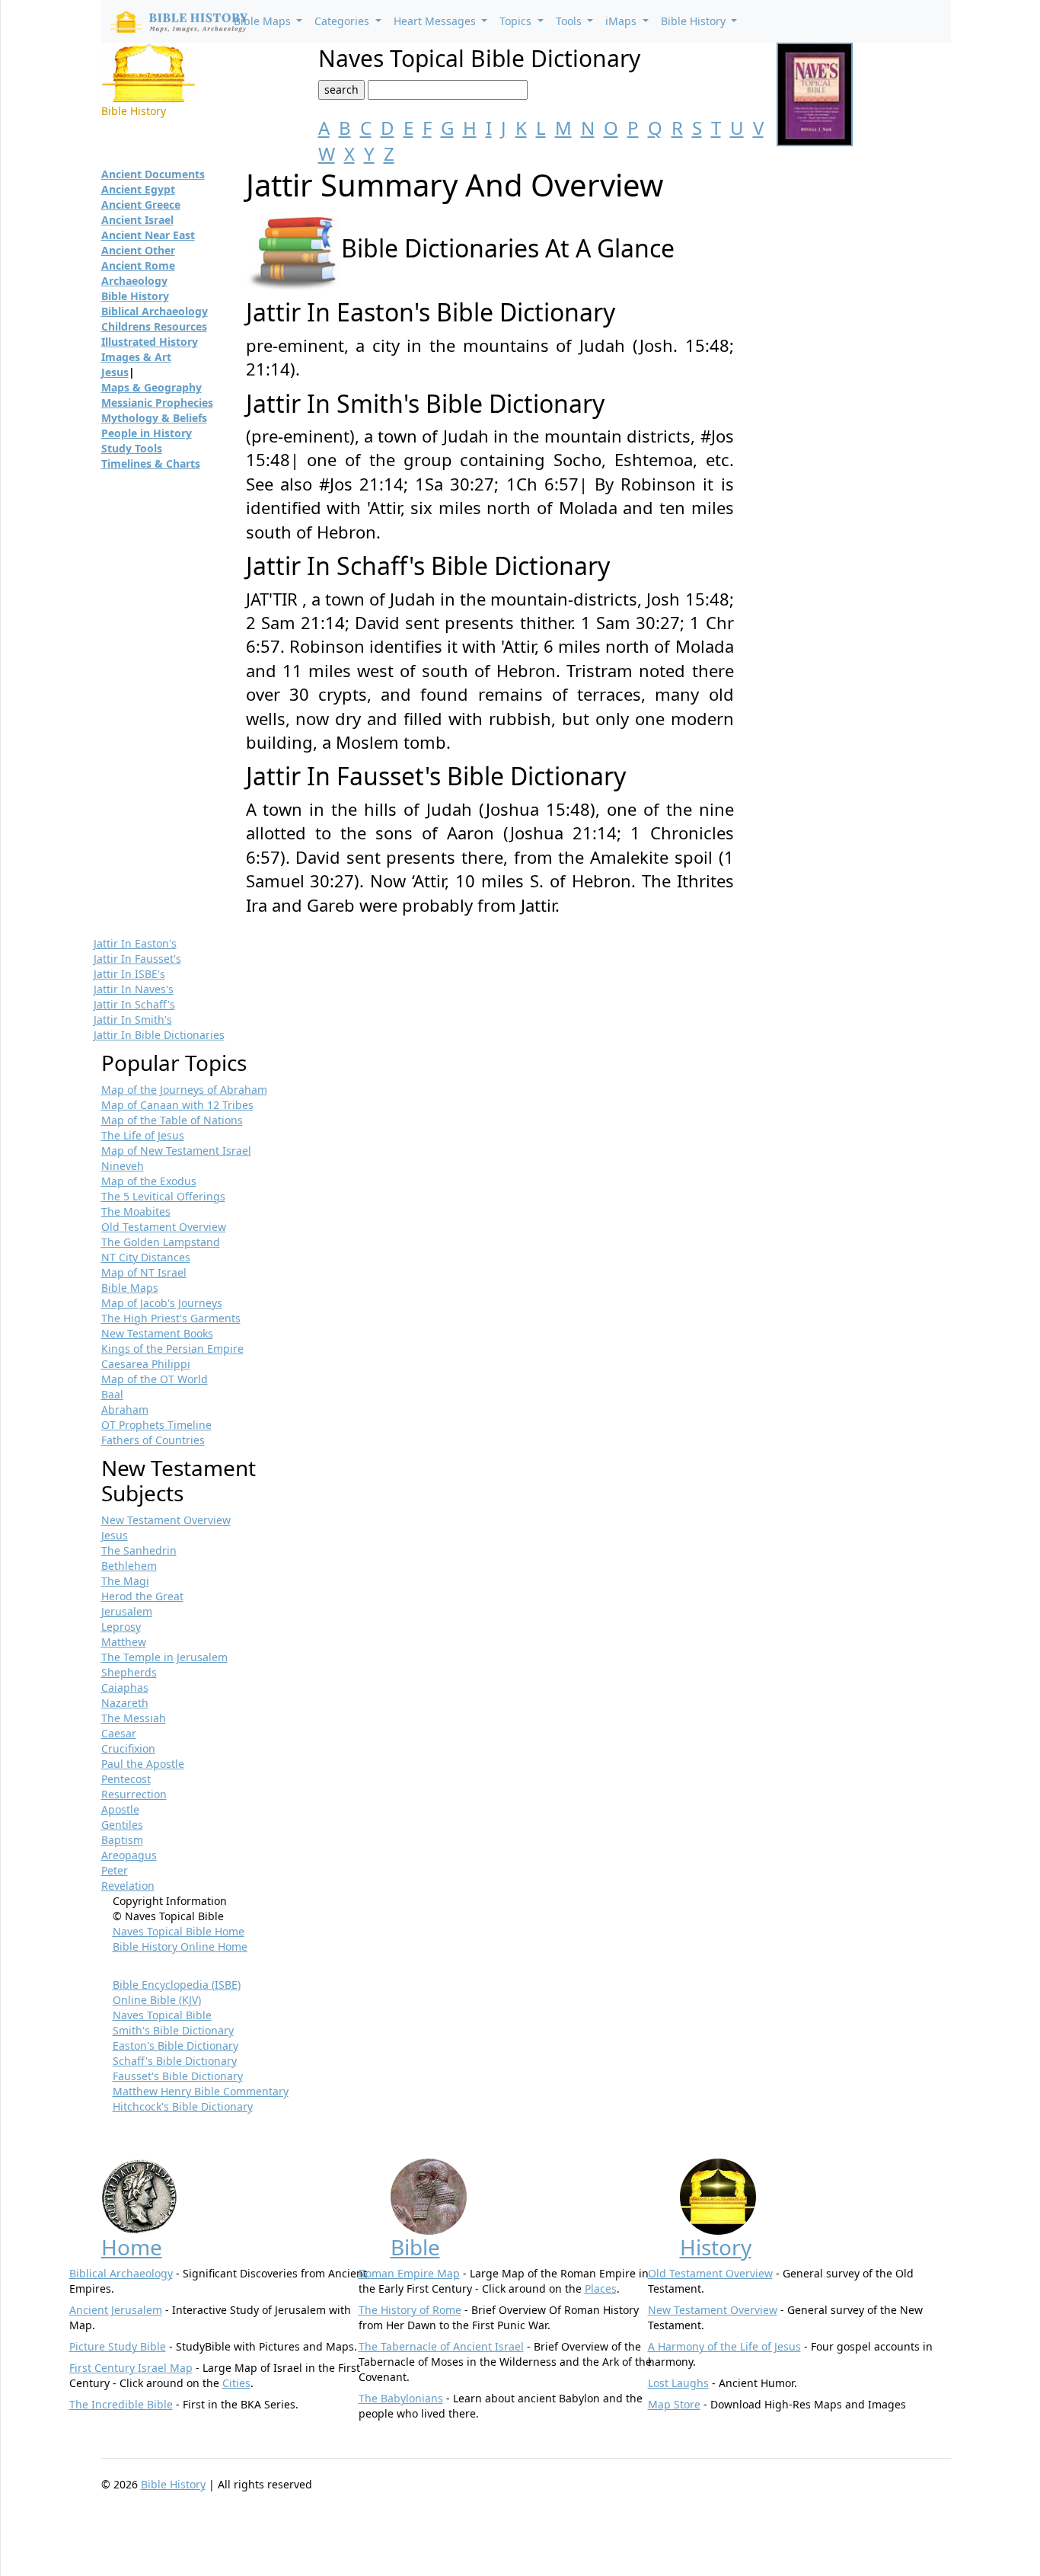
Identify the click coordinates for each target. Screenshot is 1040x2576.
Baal (112, 1394)
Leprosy (121, 1627)
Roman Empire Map (409, 2273)
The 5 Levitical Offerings (163, 1196)
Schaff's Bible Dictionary (175, 2061)
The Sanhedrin (139, 1550)
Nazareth (125, 1703)
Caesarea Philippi (146, 1364)
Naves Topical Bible (162, 2015)
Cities (236, 2383)
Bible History (135, 296)
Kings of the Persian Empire (172, 1349)
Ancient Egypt (138, 189)
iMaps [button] (622, 21)
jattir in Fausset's (137, 959)
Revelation (128, 1886)
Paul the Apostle (143, 1764)
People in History (147, 433)
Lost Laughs (678, 2383)
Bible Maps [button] (264, 21)
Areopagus (129, 1855)
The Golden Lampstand (161, 1242)
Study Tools (132, 448)
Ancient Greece (141, 205)
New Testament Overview (166, 1520)
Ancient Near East (148, 235)
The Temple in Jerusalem (164, 1657)
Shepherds (129, 1672)
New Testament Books (157, 1333)
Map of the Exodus (149, 1181)
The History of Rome (410, 2310)
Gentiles (122, 1825)
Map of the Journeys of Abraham (184, 1090)
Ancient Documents (153, 174)
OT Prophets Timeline (156, 1425)
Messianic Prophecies (157, 403)
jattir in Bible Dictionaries (159, 1035)
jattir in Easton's (135, 943)
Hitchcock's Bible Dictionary (183, 2106)
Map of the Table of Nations (172, 1120)
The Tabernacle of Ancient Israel (441, 2346)
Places (601, 2288)
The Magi (125, 1581)
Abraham (125, 1409)
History (716, 2247)
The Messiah (134, 1718)
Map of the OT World (155, 1379)
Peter (115, 1870)
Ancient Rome (138, 265)
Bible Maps (130, 1288)
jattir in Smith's (133, 1020)
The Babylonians (401, 2398)
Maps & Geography (152, 387)
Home (132, 2247)
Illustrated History (150, 342)
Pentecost (126, 1779)
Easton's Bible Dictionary (175, 2045)
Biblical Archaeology (155, 311)
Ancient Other (138, 250)
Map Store (674, 2404)
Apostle (120, 1809)
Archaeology (134, 281)
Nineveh (123, 1166)
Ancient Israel (137, 220)
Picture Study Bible (118, 2346)
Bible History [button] (695, 21)
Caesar (119, 1733)
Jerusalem (127, 1611)
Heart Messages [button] (436, 21)
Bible (415, 2247)
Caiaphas (125, 1688)
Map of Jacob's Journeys (162, 1303)
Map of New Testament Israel (176, 1151)
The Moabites (136, 1211)
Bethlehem (129, 1566)
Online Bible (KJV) (157, 2000)
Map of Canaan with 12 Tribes (177, 1105)
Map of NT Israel (144, 1272)
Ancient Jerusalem (116, 2310)
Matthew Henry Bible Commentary (201, 2091)
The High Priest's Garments (171, 1318)
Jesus (115, 372)
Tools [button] (570, 21)
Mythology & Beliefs (154, 418)
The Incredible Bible (121, 2404)
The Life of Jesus (143, 1135)
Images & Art (136, 357)
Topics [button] (517, 21)
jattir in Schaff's (134, 1004)
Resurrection (134, 1794)
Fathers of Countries (153, 1440)
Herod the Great (142, 1596)
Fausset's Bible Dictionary (178, 2076)
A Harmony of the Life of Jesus (724, 2346)
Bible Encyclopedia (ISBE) (177, 1985)
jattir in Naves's (134, 989)
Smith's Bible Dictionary (173, 2030)
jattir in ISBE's (129, 974)
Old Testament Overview (164, 1227)
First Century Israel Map (131, 2368)
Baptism (122, 1840)
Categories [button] (343, 21)
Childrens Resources (154, 326)
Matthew (124, 1642)
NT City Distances (146, 1257)
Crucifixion (128, 1748)
